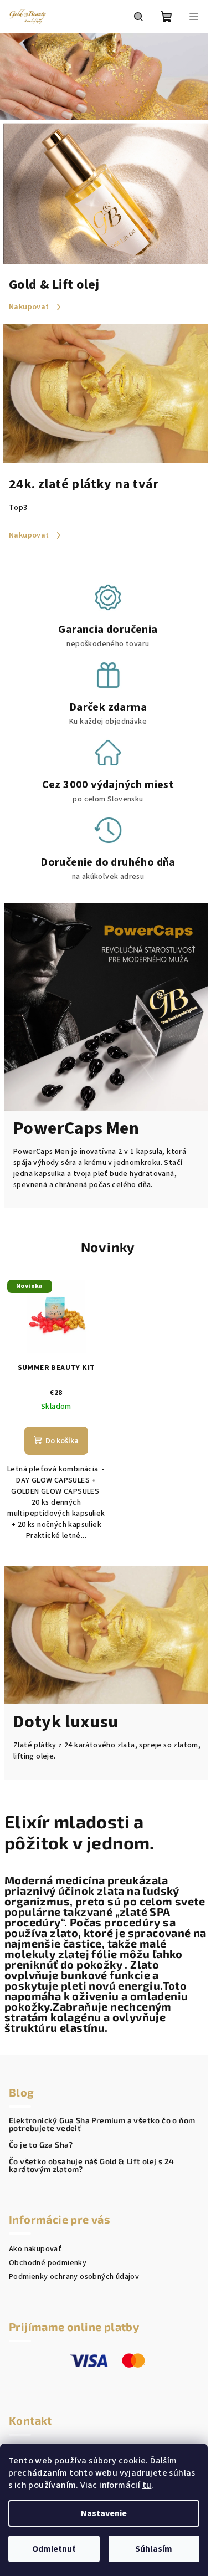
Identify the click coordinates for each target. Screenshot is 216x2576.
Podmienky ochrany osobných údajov (74, 2277)
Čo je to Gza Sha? (41, 2145)
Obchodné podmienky (48, 2263)
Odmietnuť (54, 2549)
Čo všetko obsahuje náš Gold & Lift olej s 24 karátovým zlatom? (92, 2165)
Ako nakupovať (35, 2249)
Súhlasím (154, 2549)
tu (147, 2485)
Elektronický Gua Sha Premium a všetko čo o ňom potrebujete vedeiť (102, 2124)
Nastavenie (104, 2513)
